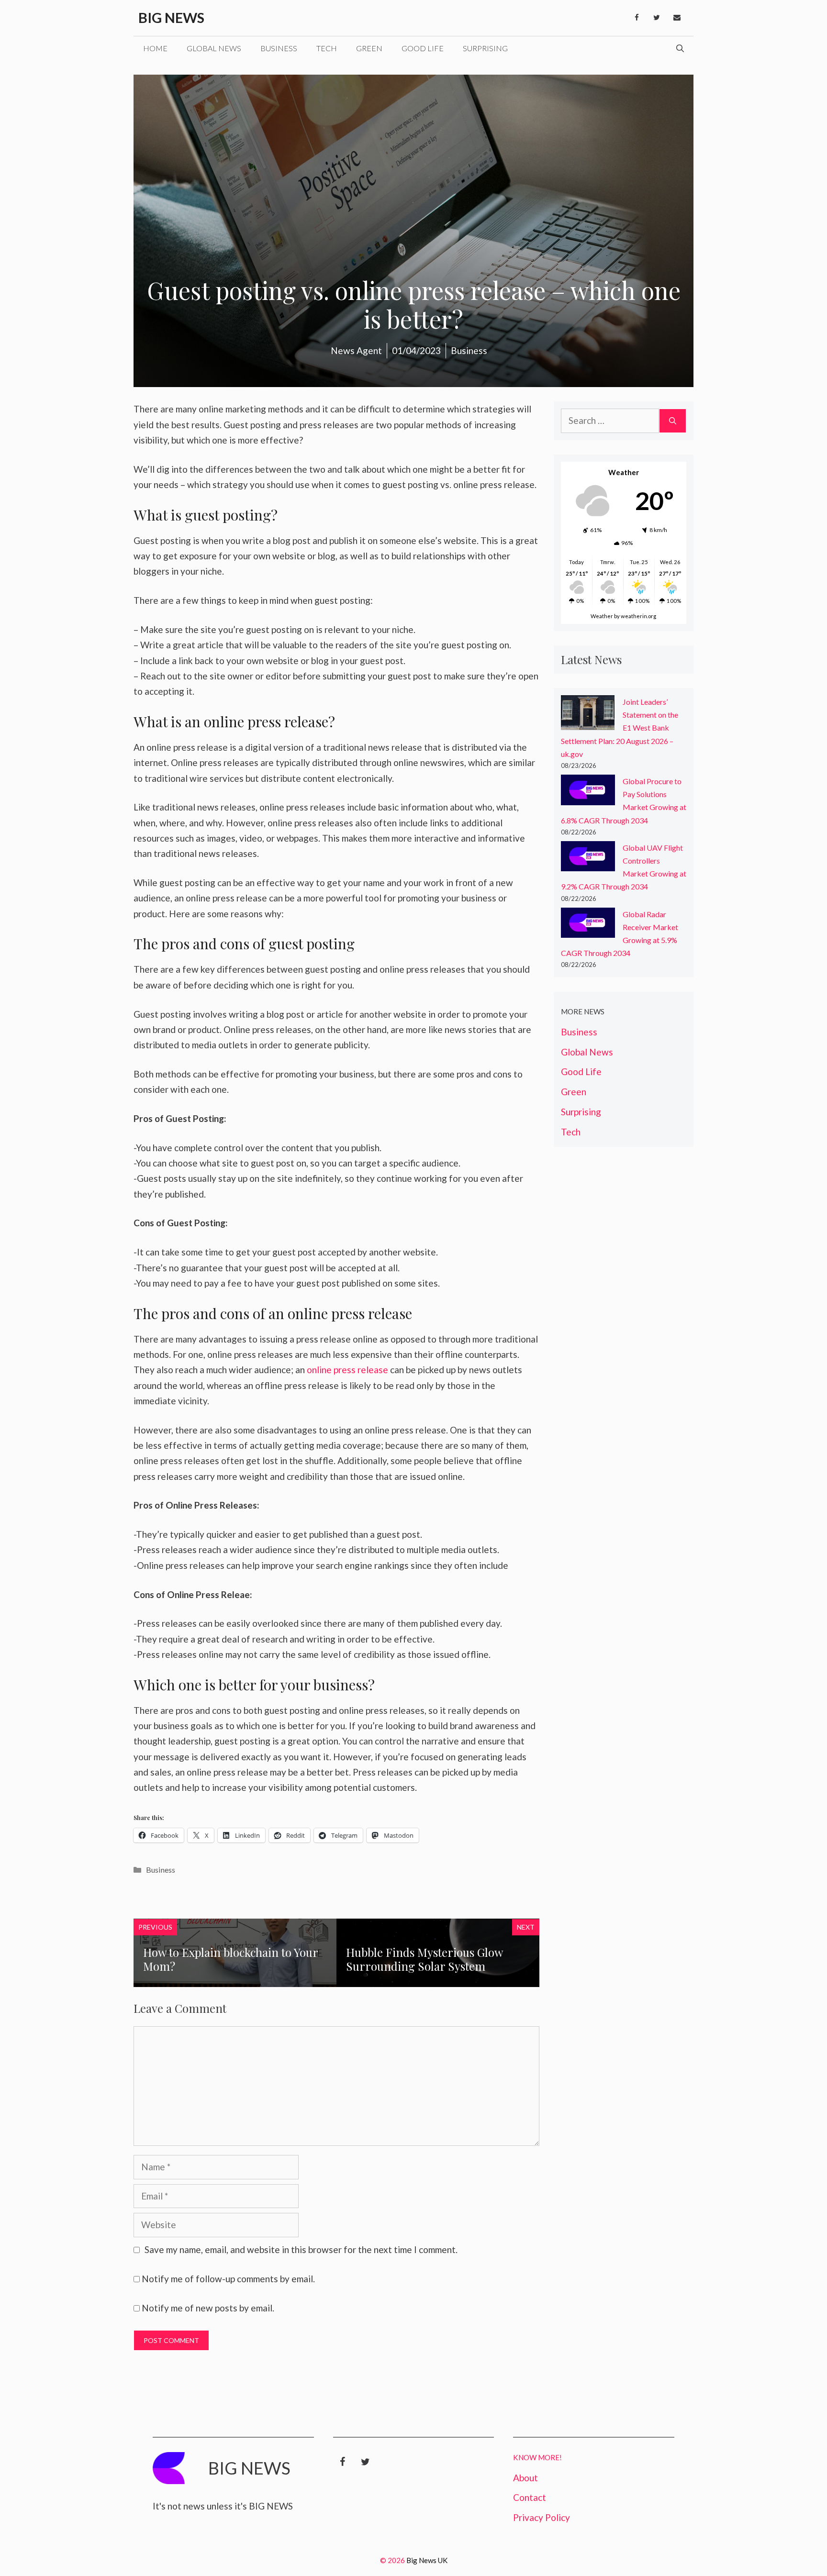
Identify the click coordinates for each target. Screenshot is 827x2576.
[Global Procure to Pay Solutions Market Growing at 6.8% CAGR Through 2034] (588, 792)
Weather (602, 616)
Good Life (423, 48)
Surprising (485, 48)
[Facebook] (637, 18)
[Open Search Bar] (680, 48)
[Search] (673, 421)
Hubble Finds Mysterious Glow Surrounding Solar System (424, 1959)
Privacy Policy (542, 2517)
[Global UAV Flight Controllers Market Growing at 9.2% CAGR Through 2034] (588, 858)
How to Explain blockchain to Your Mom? (230, 1959)
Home (155, 48)
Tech (327, 48)
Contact (530, 2497)
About (525, 2478)
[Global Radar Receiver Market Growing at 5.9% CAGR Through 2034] (588, 925)
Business (279, 48)
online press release (347, 1370)
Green (369, 48)
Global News (214, 48)
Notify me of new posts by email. (208, 2308)
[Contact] (677, 18)
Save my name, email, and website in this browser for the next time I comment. (301, 2249)
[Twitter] (657, 18)
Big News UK (427, 2560)
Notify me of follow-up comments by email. (228, 2279)
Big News (171, 17)
